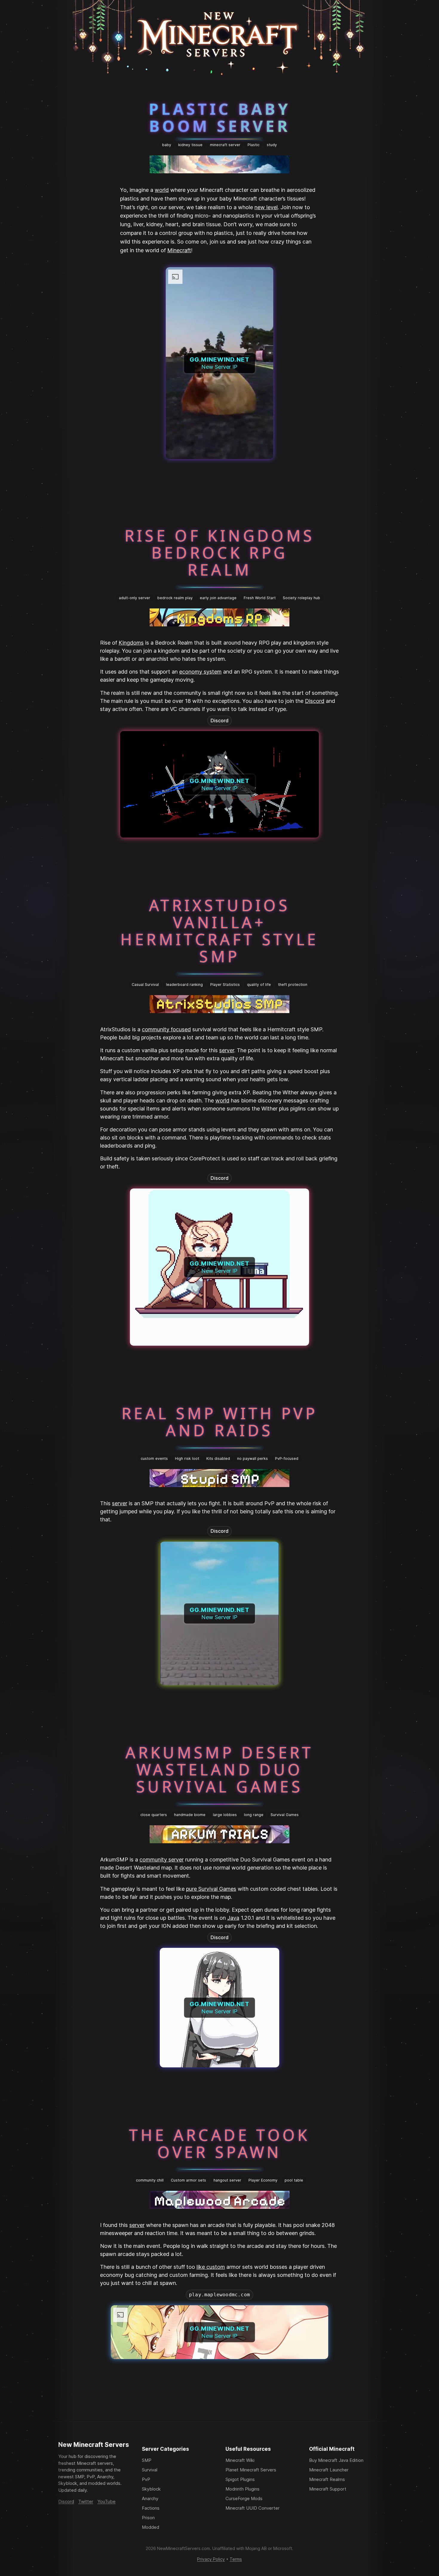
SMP (147, 2460)
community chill (150, 2180)
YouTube (106, 2501)
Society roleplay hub (301, 598)
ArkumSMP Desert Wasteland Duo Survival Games (219, 1769)
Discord (315, 701)
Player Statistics (225, 985)
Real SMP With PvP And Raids (219, 1422)
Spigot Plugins (240, 2479)
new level (266, 207)
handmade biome (190, 1815)
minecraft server (225, 145)
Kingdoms (131, 643)
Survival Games (285, 1815)
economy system (200, 672)
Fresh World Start (260, 598)
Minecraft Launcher (329, 2470)
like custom (211, 2267)
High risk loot (187, 1458)
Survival (150, 2470)
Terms (236, 2559)
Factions (151, 2508)
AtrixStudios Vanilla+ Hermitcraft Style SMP (219, 930)
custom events (154, 1458)
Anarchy (150, 2498)
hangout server (227, 2180)
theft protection (293, 985)
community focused (166, 1029)
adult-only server (135, 598)
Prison (148, 2518)
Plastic (254, 145)
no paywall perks (252, 1458)
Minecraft (179, 250)
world (162, 190)
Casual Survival (145, 985)
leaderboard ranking (184, 985)
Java (233, 1918)
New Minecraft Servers (94, 2445)
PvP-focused (287, 1458)
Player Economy (263, 2180)
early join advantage (218, 598)
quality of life (259, 985)
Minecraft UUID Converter (252, 2508)
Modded (151, 2527)
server (227, 1050)
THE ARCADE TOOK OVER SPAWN (219, 2143)
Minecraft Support (328, 2489)
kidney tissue (190, 145)
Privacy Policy (211, 2559)
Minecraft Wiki (240, 2460)
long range (254, 1815)
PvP (146, 2479)
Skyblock (151, 2489)
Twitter (86, 2501)
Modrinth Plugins (242, 2489)
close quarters (154, 1815)
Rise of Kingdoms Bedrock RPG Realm (220, 553)
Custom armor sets (188, 2180)
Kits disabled (218, 1458)
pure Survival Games (211, 1889)
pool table (294, 2180)
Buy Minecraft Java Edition (336, 2460)
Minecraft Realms (327, 2479)
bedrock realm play (175, 598)
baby (167, 145)
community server (162, 1860)
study (272, 145)
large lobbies (225, 1815)
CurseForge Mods (244, 2498)
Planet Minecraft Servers (251, 2470)
